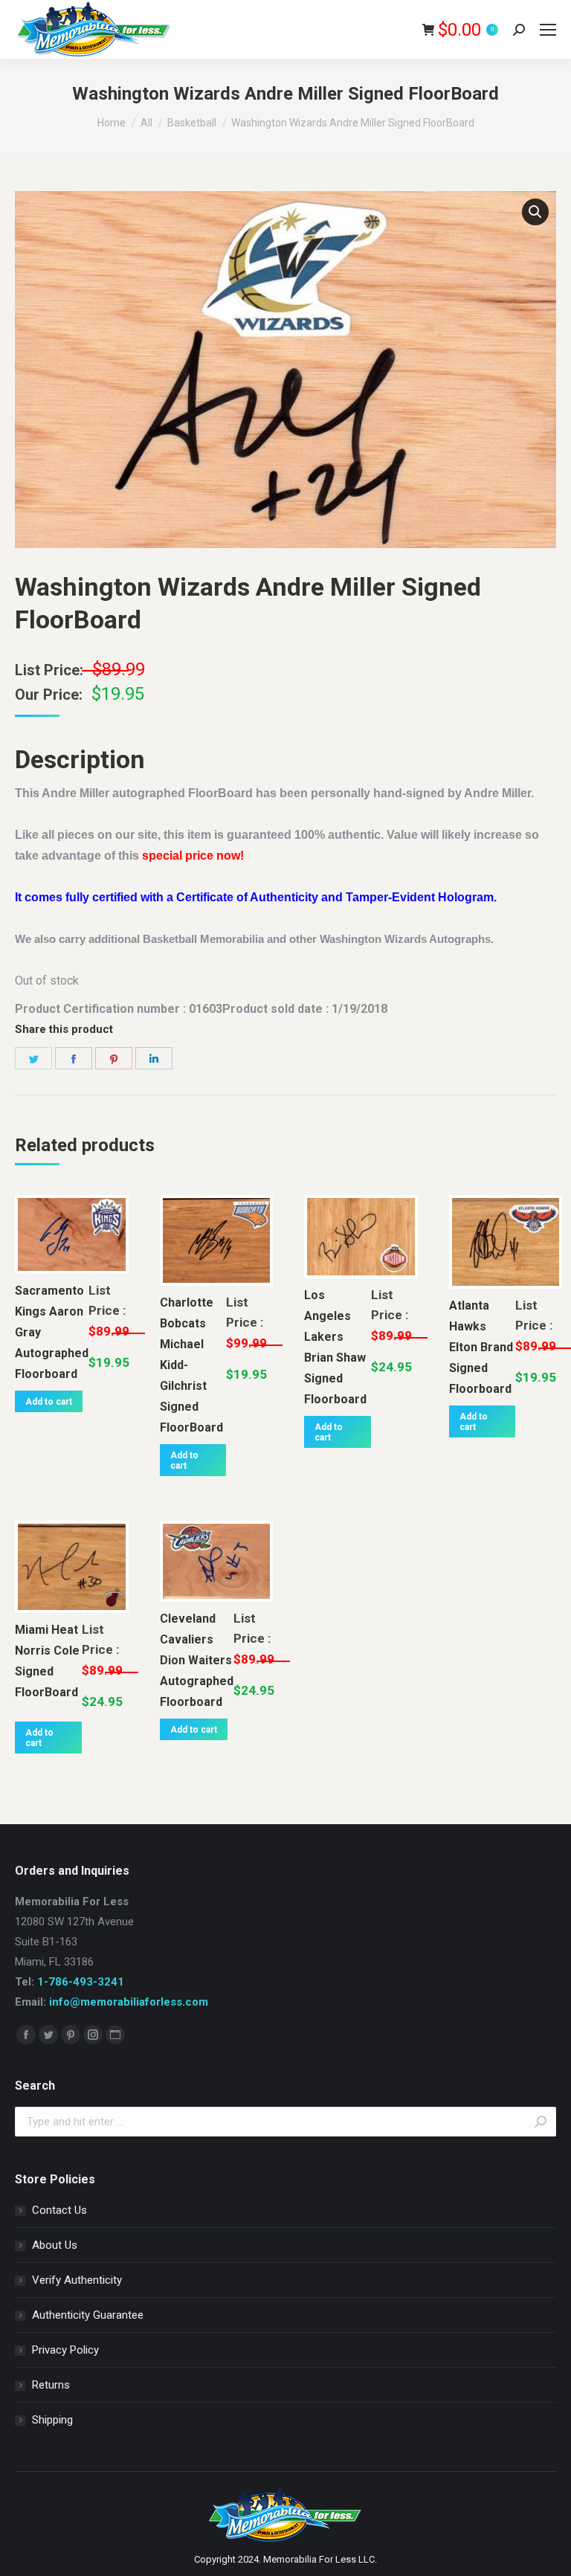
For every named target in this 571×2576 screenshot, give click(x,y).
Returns (51, 2385)
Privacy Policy (65, 2350)
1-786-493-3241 (81, 1982)
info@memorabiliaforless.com (129, 2002)
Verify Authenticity (77, 2280)
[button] (535, 212)
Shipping (52, 2420)
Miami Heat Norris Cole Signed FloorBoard (47, 1661)
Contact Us (59, 2210)
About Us (55, 2245)
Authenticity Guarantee (88, 2315)
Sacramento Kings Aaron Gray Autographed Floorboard (52, 1332)
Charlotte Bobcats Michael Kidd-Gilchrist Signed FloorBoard (191, 1365)
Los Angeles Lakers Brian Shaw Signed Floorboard (335, 1347)
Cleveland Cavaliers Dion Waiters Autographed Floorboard (197, 1660)
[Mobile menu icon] (548, 30)
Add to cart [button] (49, 1402)
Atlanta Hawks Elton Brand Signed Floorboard (481, 1347)
